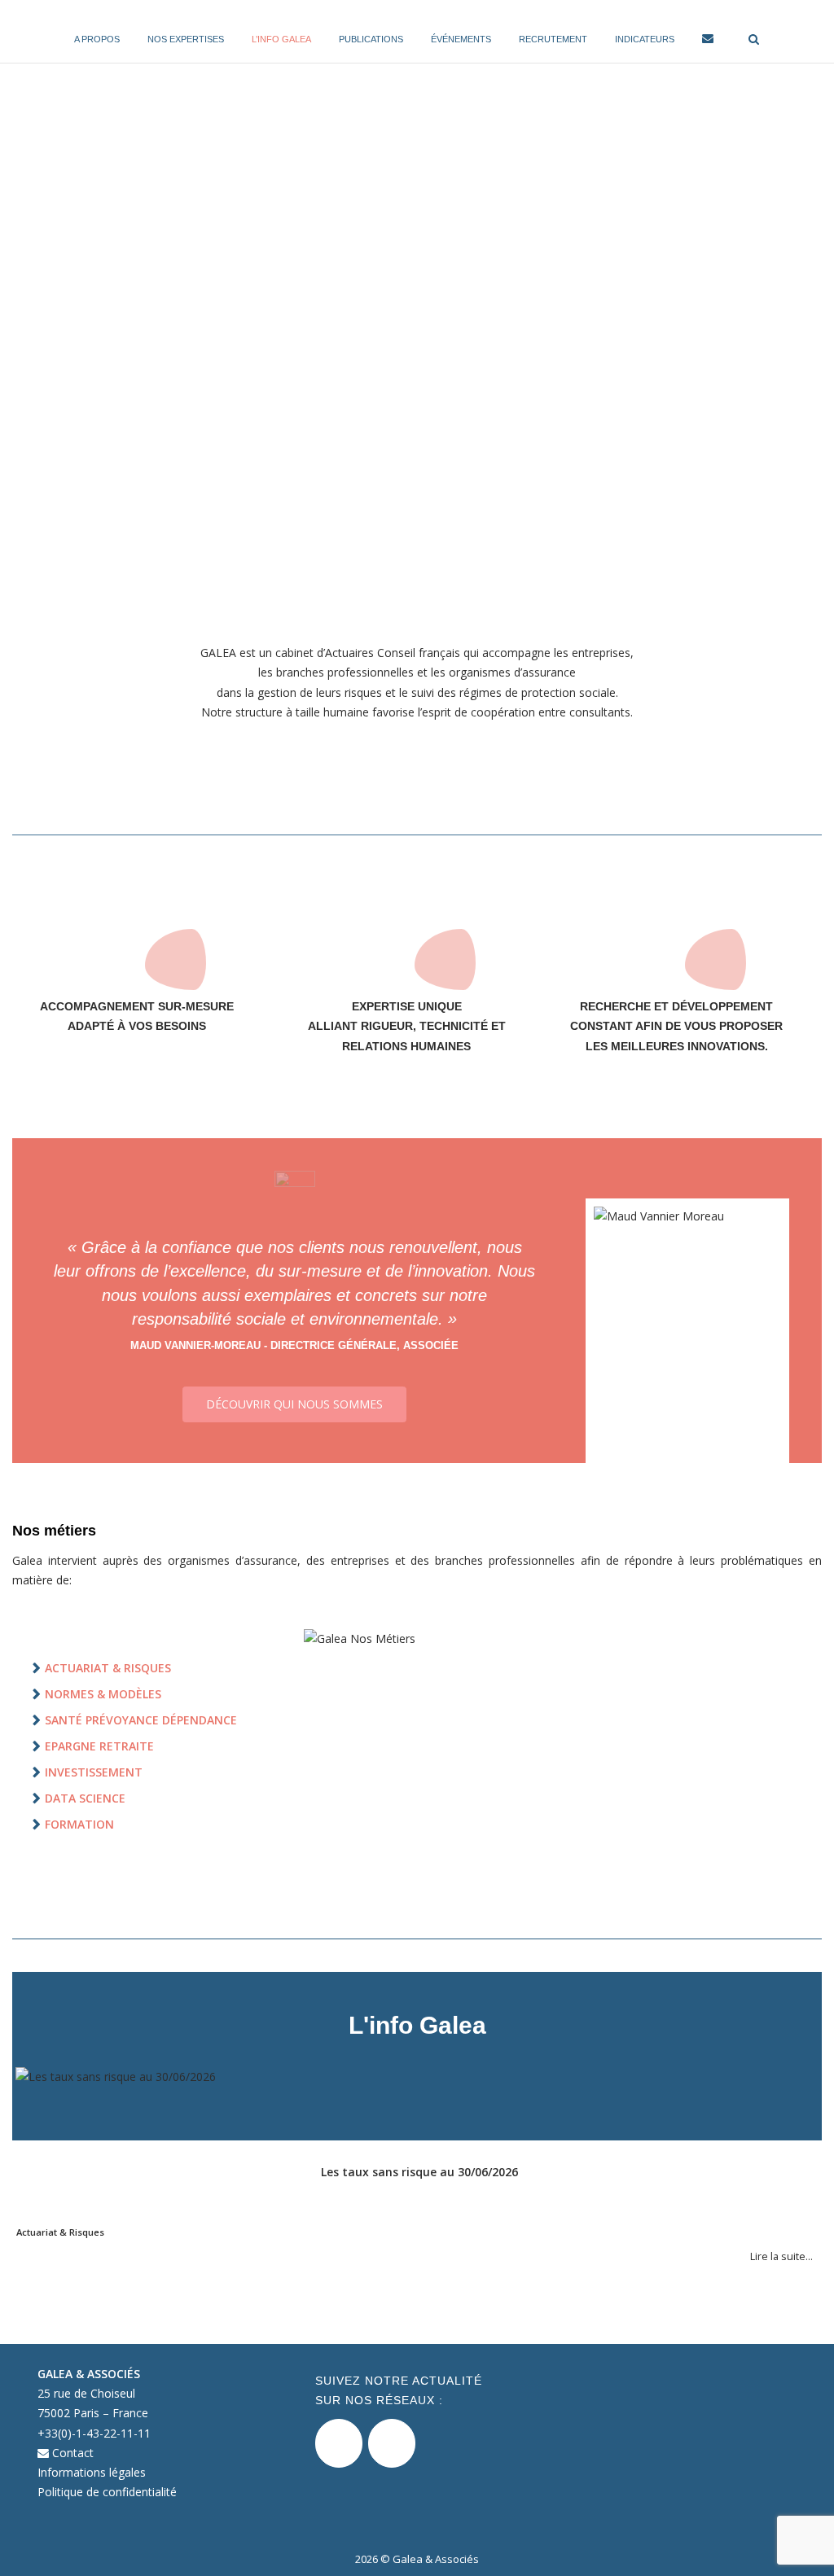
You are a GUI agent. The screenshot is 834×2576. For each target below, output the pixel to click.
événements (461, 39)
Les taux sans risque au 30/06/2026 (419, 2172)
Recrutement (553, 39)
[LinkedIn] (392, 2443)
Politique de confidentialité (107, 2492)
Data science (85, 1798)
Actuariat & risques (108, 1668)
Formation (79, 1824)
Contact (71, 2453)
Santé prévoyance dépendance (141, 1720)
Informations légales (92, 2472)
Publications (371, 39)
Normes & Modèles (103, 1694)
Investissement (94, 1772)
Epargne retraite (99, 1746)
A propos (97, 39)
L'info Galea (417, 2025)
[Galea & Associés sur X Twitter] (339, 2443)
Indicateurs (645, 39)
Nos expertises (186, 39)
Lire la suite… (781, 2256)
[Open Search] (754, 40)
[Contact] (708, 41)
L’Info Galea (281, 39)
